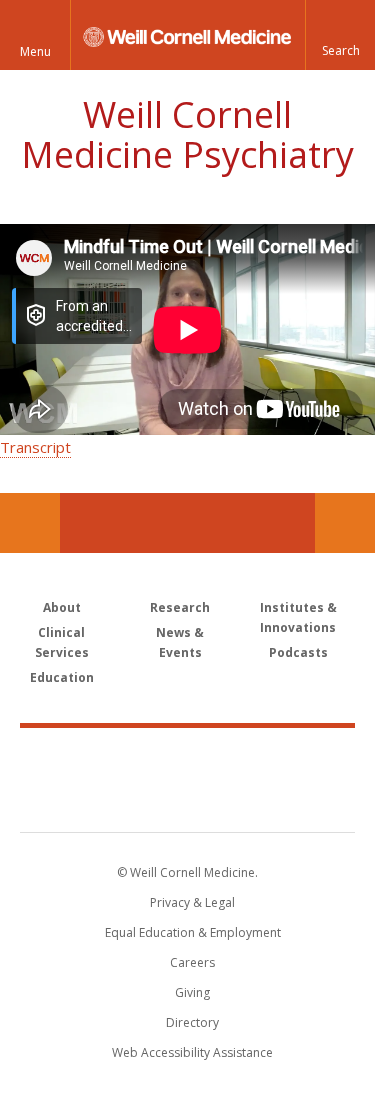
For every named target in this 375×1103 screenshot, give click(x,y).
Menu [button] (35, 51)
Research (180, 607)
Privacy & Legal (192, 902)
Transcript (35, 447)
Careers (192, 962)
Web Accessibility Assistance (192, 1052)
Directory (192, 1022)
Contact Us (345, 523)
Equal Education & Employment (193, 932)
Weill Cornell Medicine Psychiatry (187, 134)
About (62, 607)
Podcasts (298, 652)
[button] (340, 35)
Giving (192, 992)
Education (62, 677)
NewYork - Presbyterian (187, 800)
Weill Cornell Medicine (188, 758)
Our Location (30, 523)
